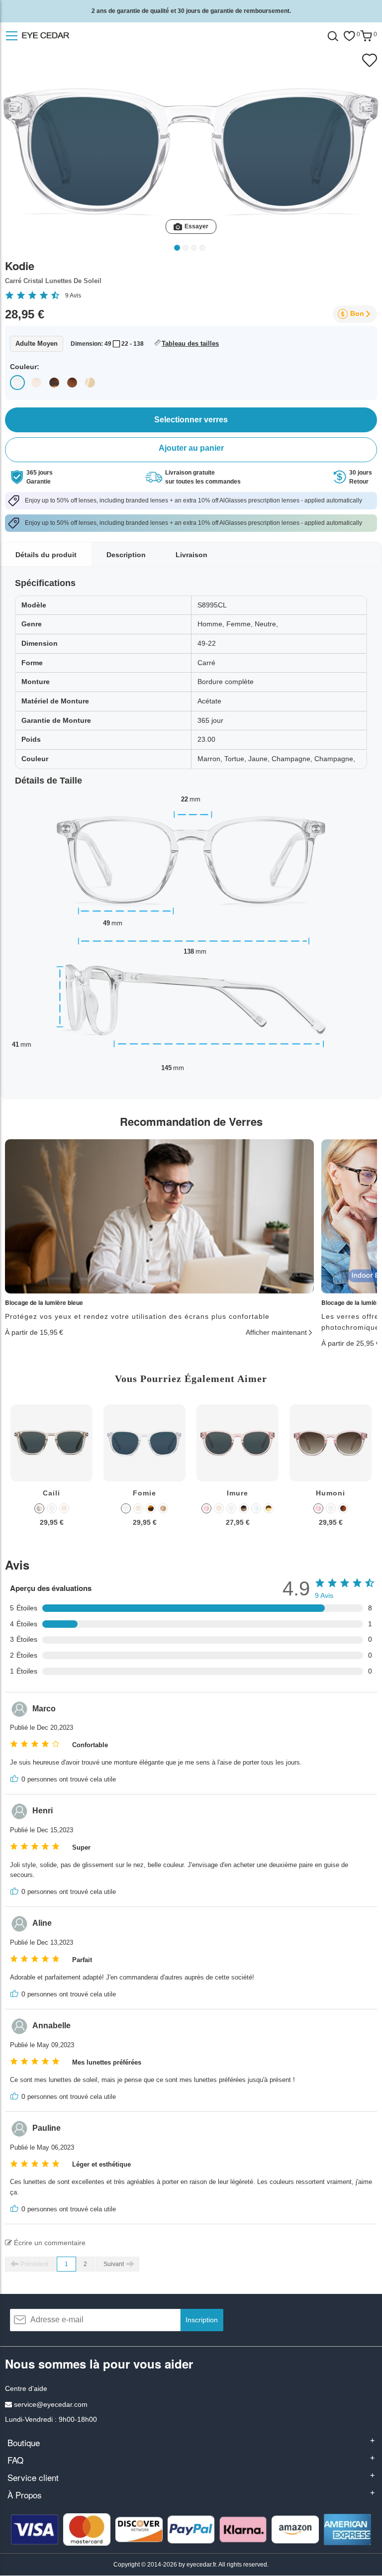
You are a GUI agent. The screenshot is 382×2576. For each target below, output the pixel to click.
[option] (51, 1473)
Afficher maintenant (276, 1332)
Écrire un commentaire (49, 2243)
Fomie (144, 1493)
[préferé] (349, 36)
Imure (238, 1493)
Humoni (331, 1493)
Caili (51, 1493)
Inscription (202, 2320)
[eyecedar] (59, 36)
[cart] (366, 36)
